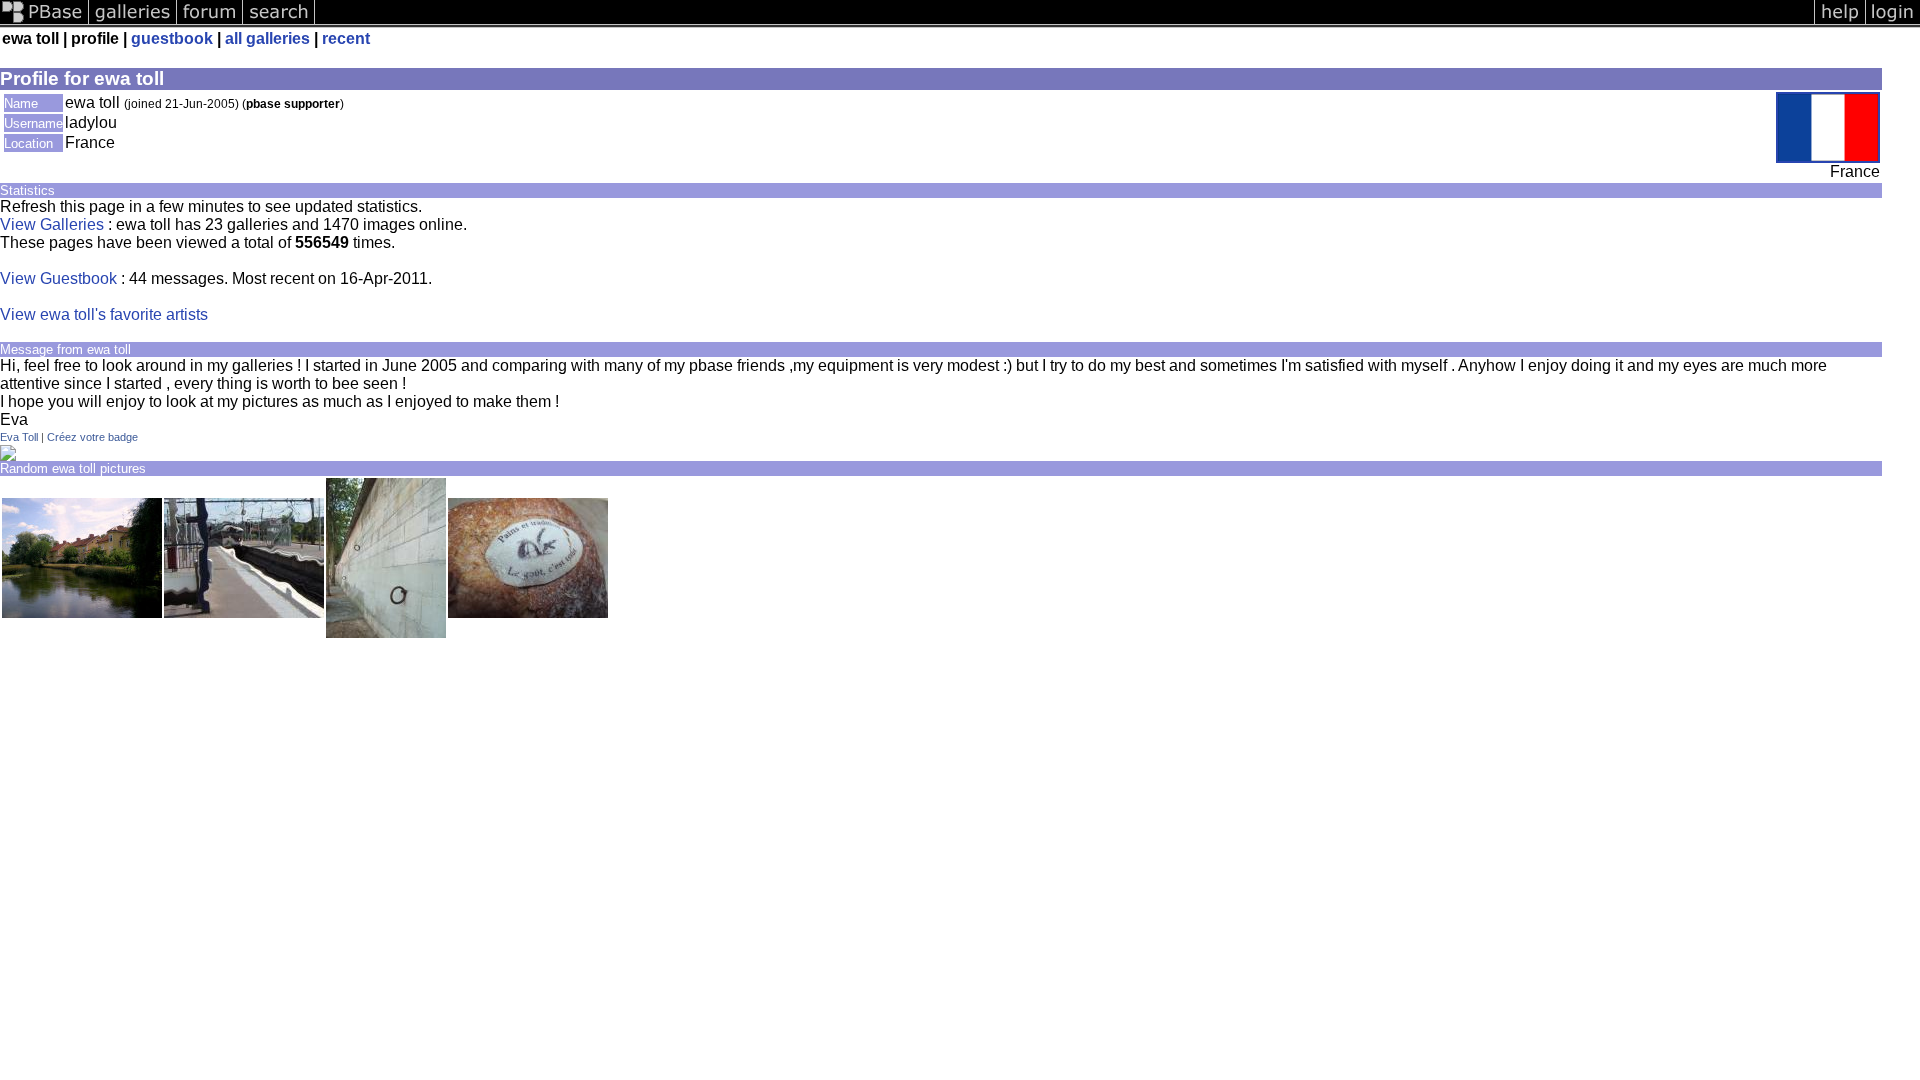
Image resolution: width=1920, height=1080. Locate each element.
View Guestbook (58, 278)
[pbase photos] (44, 22)
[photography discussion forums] (210, 22)
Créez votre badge (92, 437)
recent (346, 38)
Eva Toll (19, 437)
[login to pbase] (1893, 22)
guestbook (172, 38)
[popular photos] (1064, 22)
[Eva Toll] (8, 455)
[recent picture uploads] (133, 22)
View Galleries (52, 224)
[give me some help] (1840, 22)
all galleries (267, 38)
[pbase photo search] (279, 22)
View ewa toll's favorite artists (104, 314)
